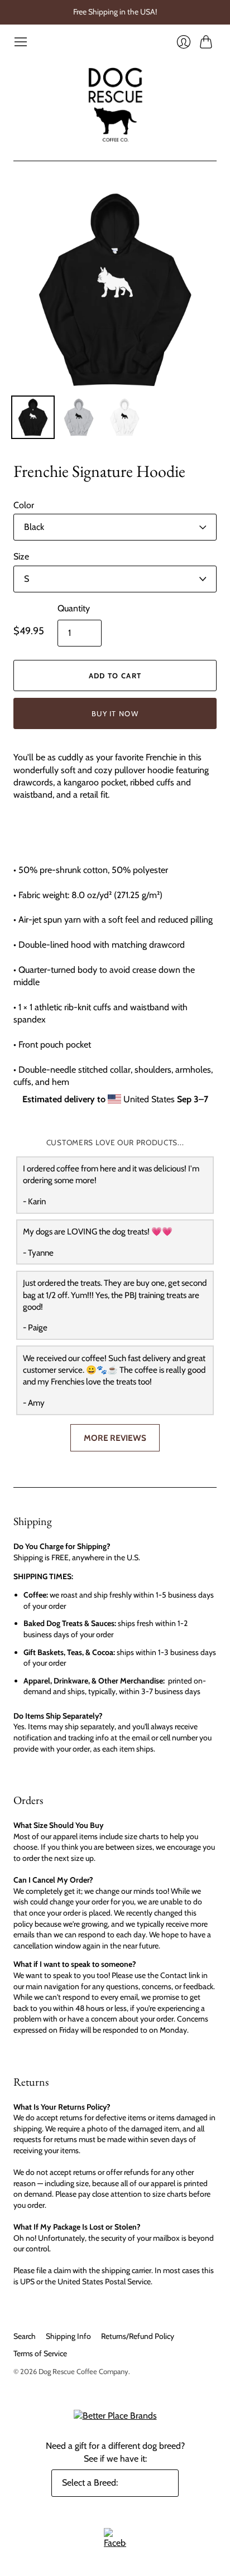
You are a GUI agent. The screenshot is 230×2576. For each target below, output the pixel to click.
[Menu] (21, 42)
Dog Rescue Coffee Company (83, 2371)
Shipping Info (68, 2336)
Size (21, 556)
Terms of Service (40, 2353)
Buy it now (115, 713)
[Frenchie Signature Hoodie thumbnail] (33, 417)
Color (24, 505)
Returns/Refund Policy (138, 2336)
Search (25, 2336)
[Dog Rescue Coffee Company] (115, 105)
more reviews (115, 1438)
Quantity (74, 608)
